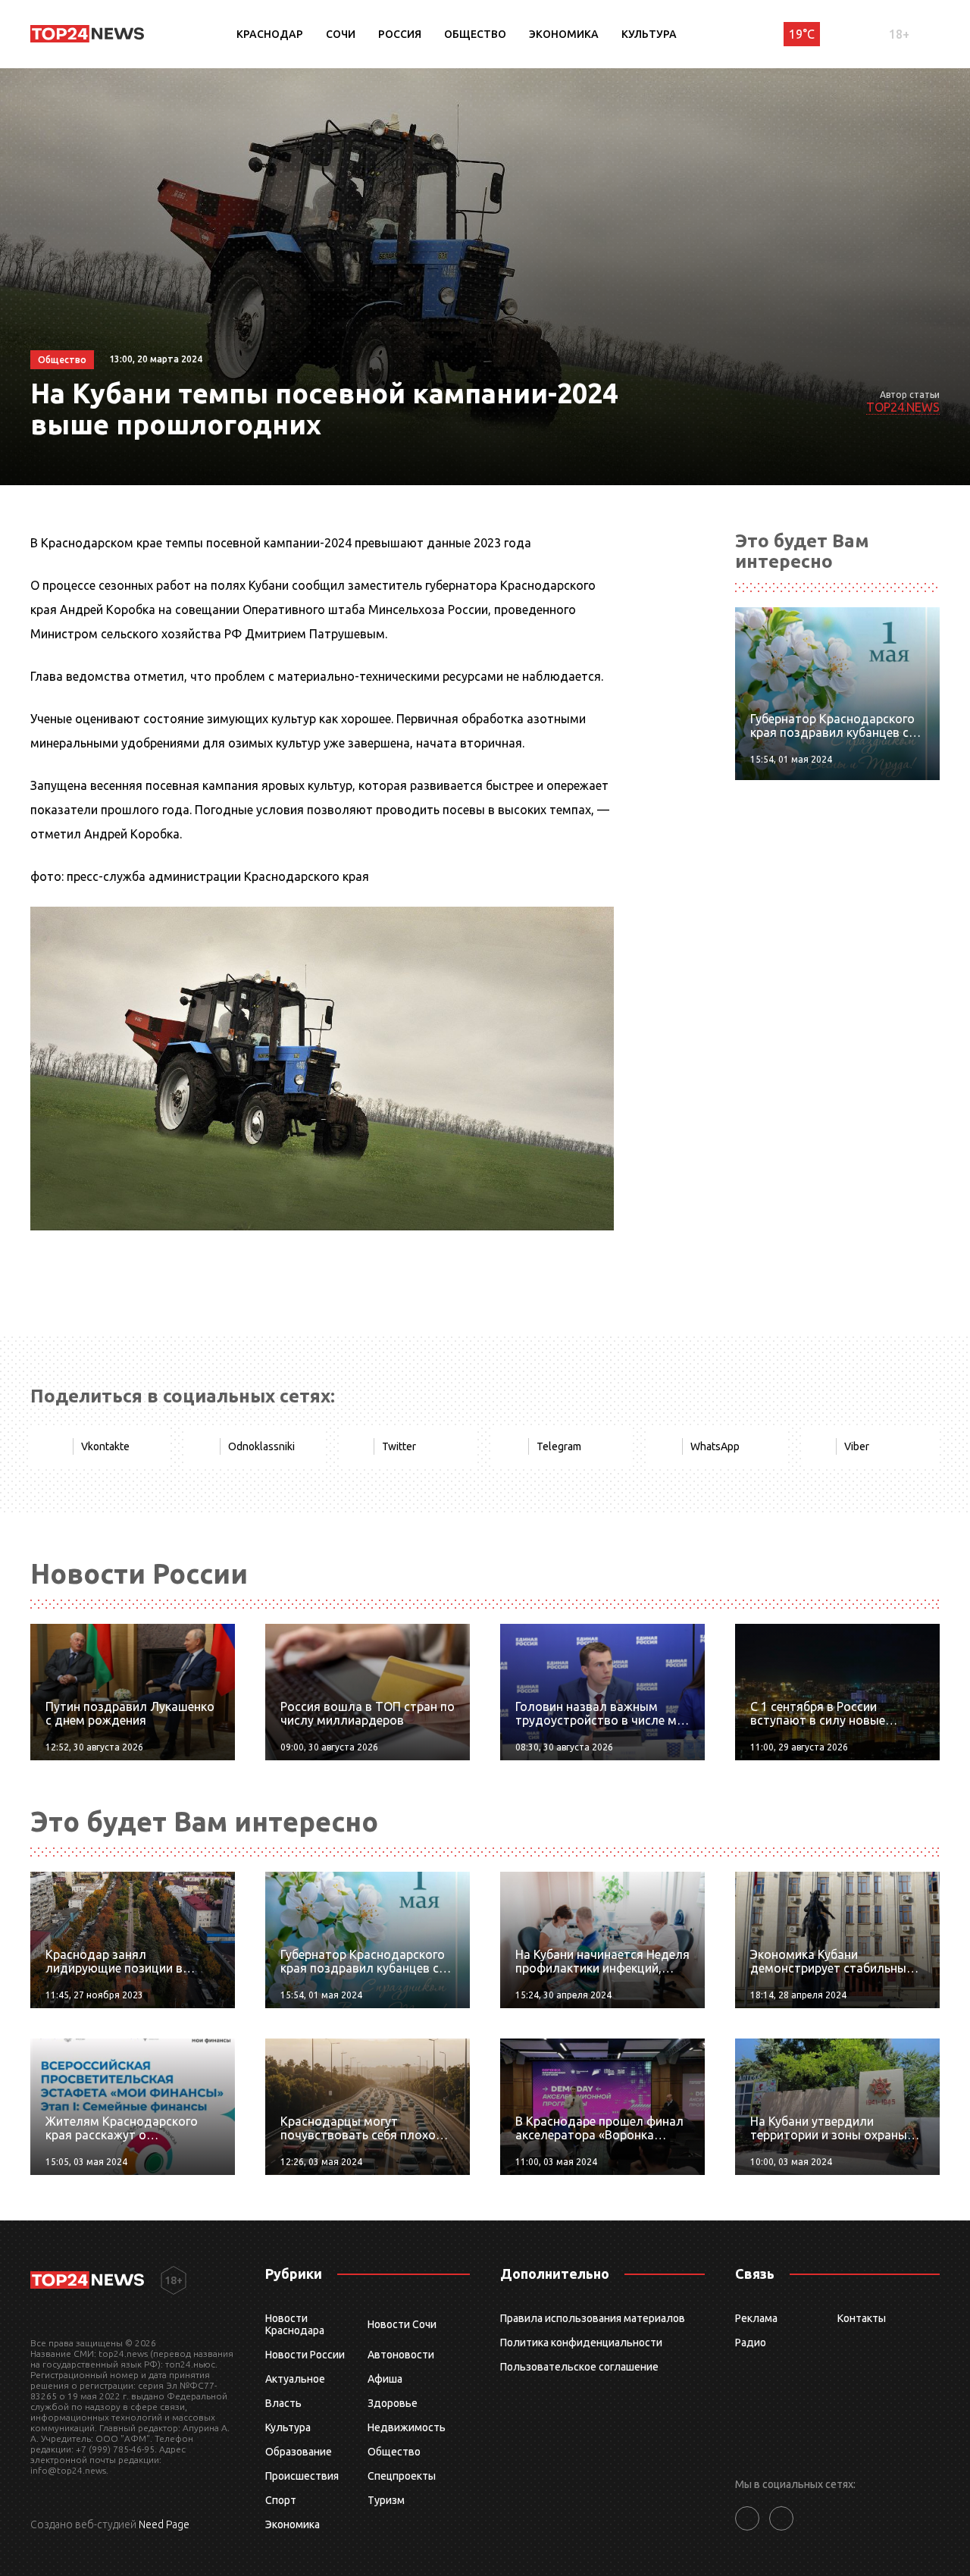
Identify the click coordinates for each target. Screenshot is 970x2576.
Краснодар (270, 34)
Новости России (305, 2355)
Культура (649, 34)
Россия (400, 34)
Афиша (385, 2379)
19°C (802, 34)
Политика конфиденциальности (581, 2343)
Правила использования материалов (593, 2318)
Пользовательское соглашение (579, 2367)
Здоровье (393, 2403)
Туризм (386, 2500)
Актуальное (295, 2379)
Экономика (564, 34)
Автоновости (401, 2355)
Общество (475, 34)
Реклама (756, 2318)
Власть (283, 2403)
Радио (751, 2343)
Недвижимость (407, 2427)
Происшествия (302, 2476)
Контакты (862, 2318)
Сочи (341, 34)
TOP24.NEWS (903, 407)
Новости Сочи (402, 2324)
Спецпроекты (402, 2476)
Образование (299, 2452)
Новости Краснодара (295, 2324)
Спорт (281, 2500)
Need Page (164, 2524)
